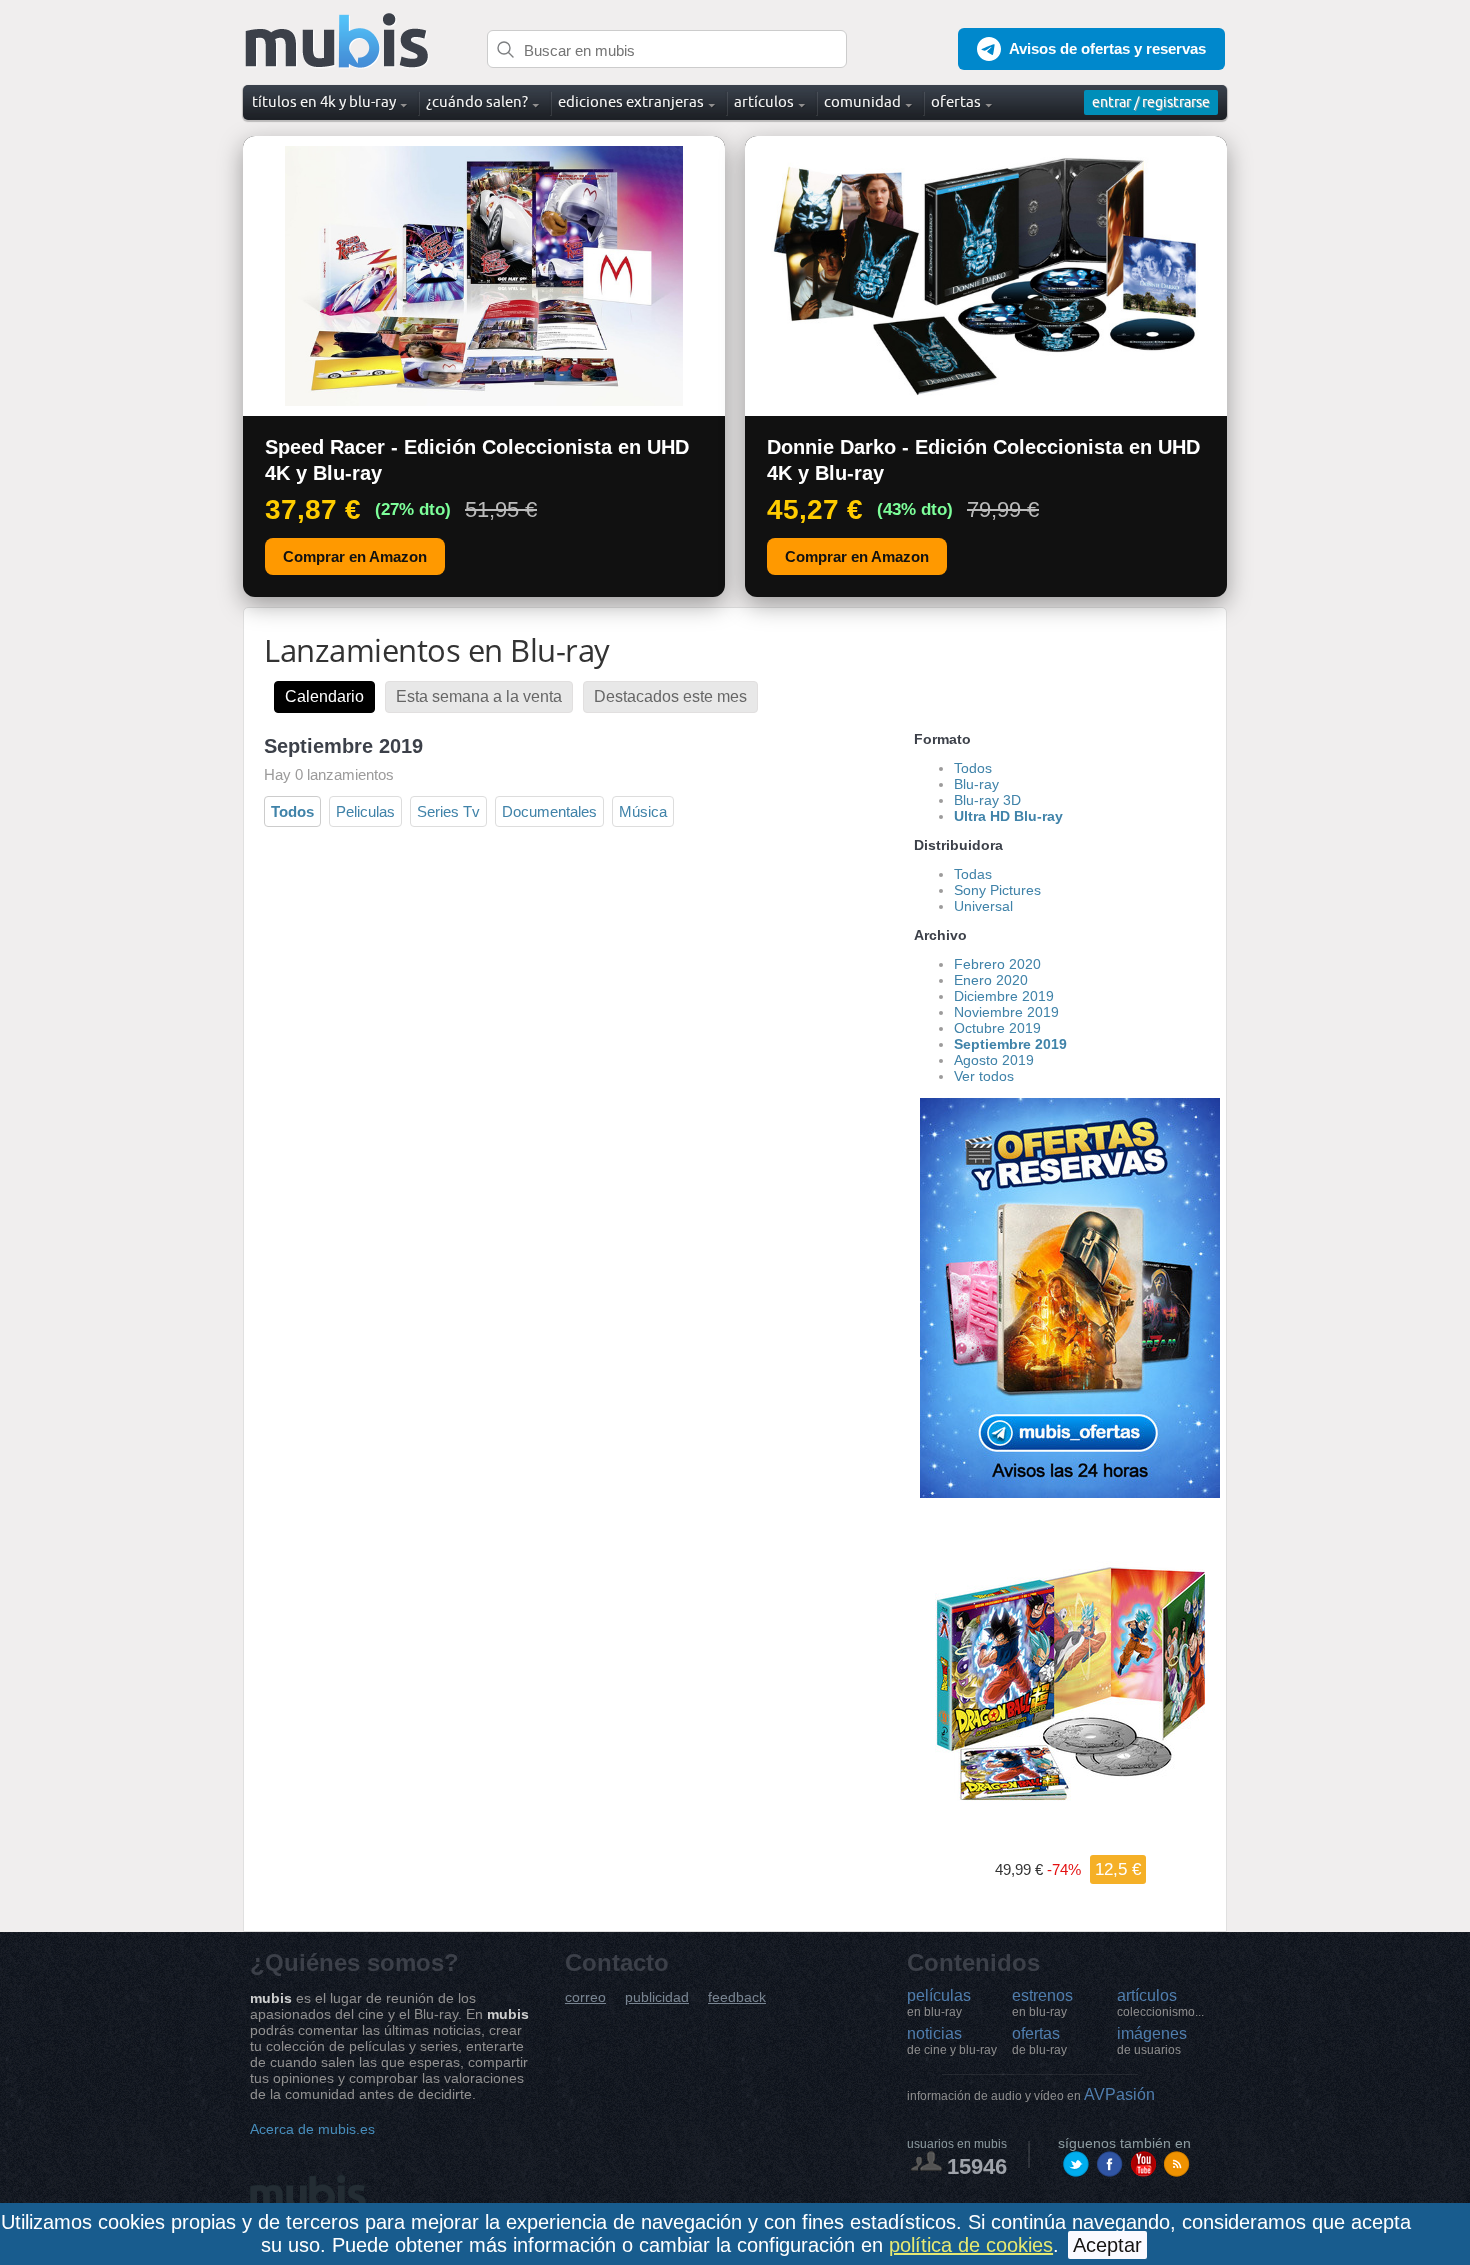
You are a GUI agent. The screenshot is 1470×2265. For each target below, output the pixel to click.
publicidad (657, 1997)
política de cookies (971, 2245)
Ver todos (984, 1076)
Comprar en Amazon (355, 556)
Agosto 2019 (994, 1060)
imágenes (1152, 2041)
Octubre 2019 (997, 1028)
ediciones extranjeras (631, 101)
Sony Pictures (997, 890)
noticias (952, 2041)
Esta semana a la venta (479, 696)
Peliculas (365, 811)
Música (643, 811)
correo (585, 1997)
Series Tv (448, 811)
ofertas (1039, 2041)
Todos (292, 811)
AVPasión (1031, 2094)
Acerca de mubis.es (312, 2129)
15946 (977, 2166)
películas (939, 2003)
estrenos (1042, 2003)
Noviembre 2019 (1006, 1012)
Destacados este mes (670, 696)
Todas (973, 874)
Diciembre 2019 (1004, 996)
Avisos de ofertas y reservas (1107, 48)
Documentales (549, 811)
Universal (983, 906)
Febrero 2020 (997, 964)
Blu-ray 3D (987, 800)
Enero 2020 (991, 980)
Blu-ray (976, 784)
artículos (1160, 2003)
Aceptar (1107, 2245)
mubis (337, 41)
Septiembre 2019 (1010, 1044)
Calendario (324, 696)
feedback (737, 1997)
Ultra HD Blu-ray (1008, 816)
